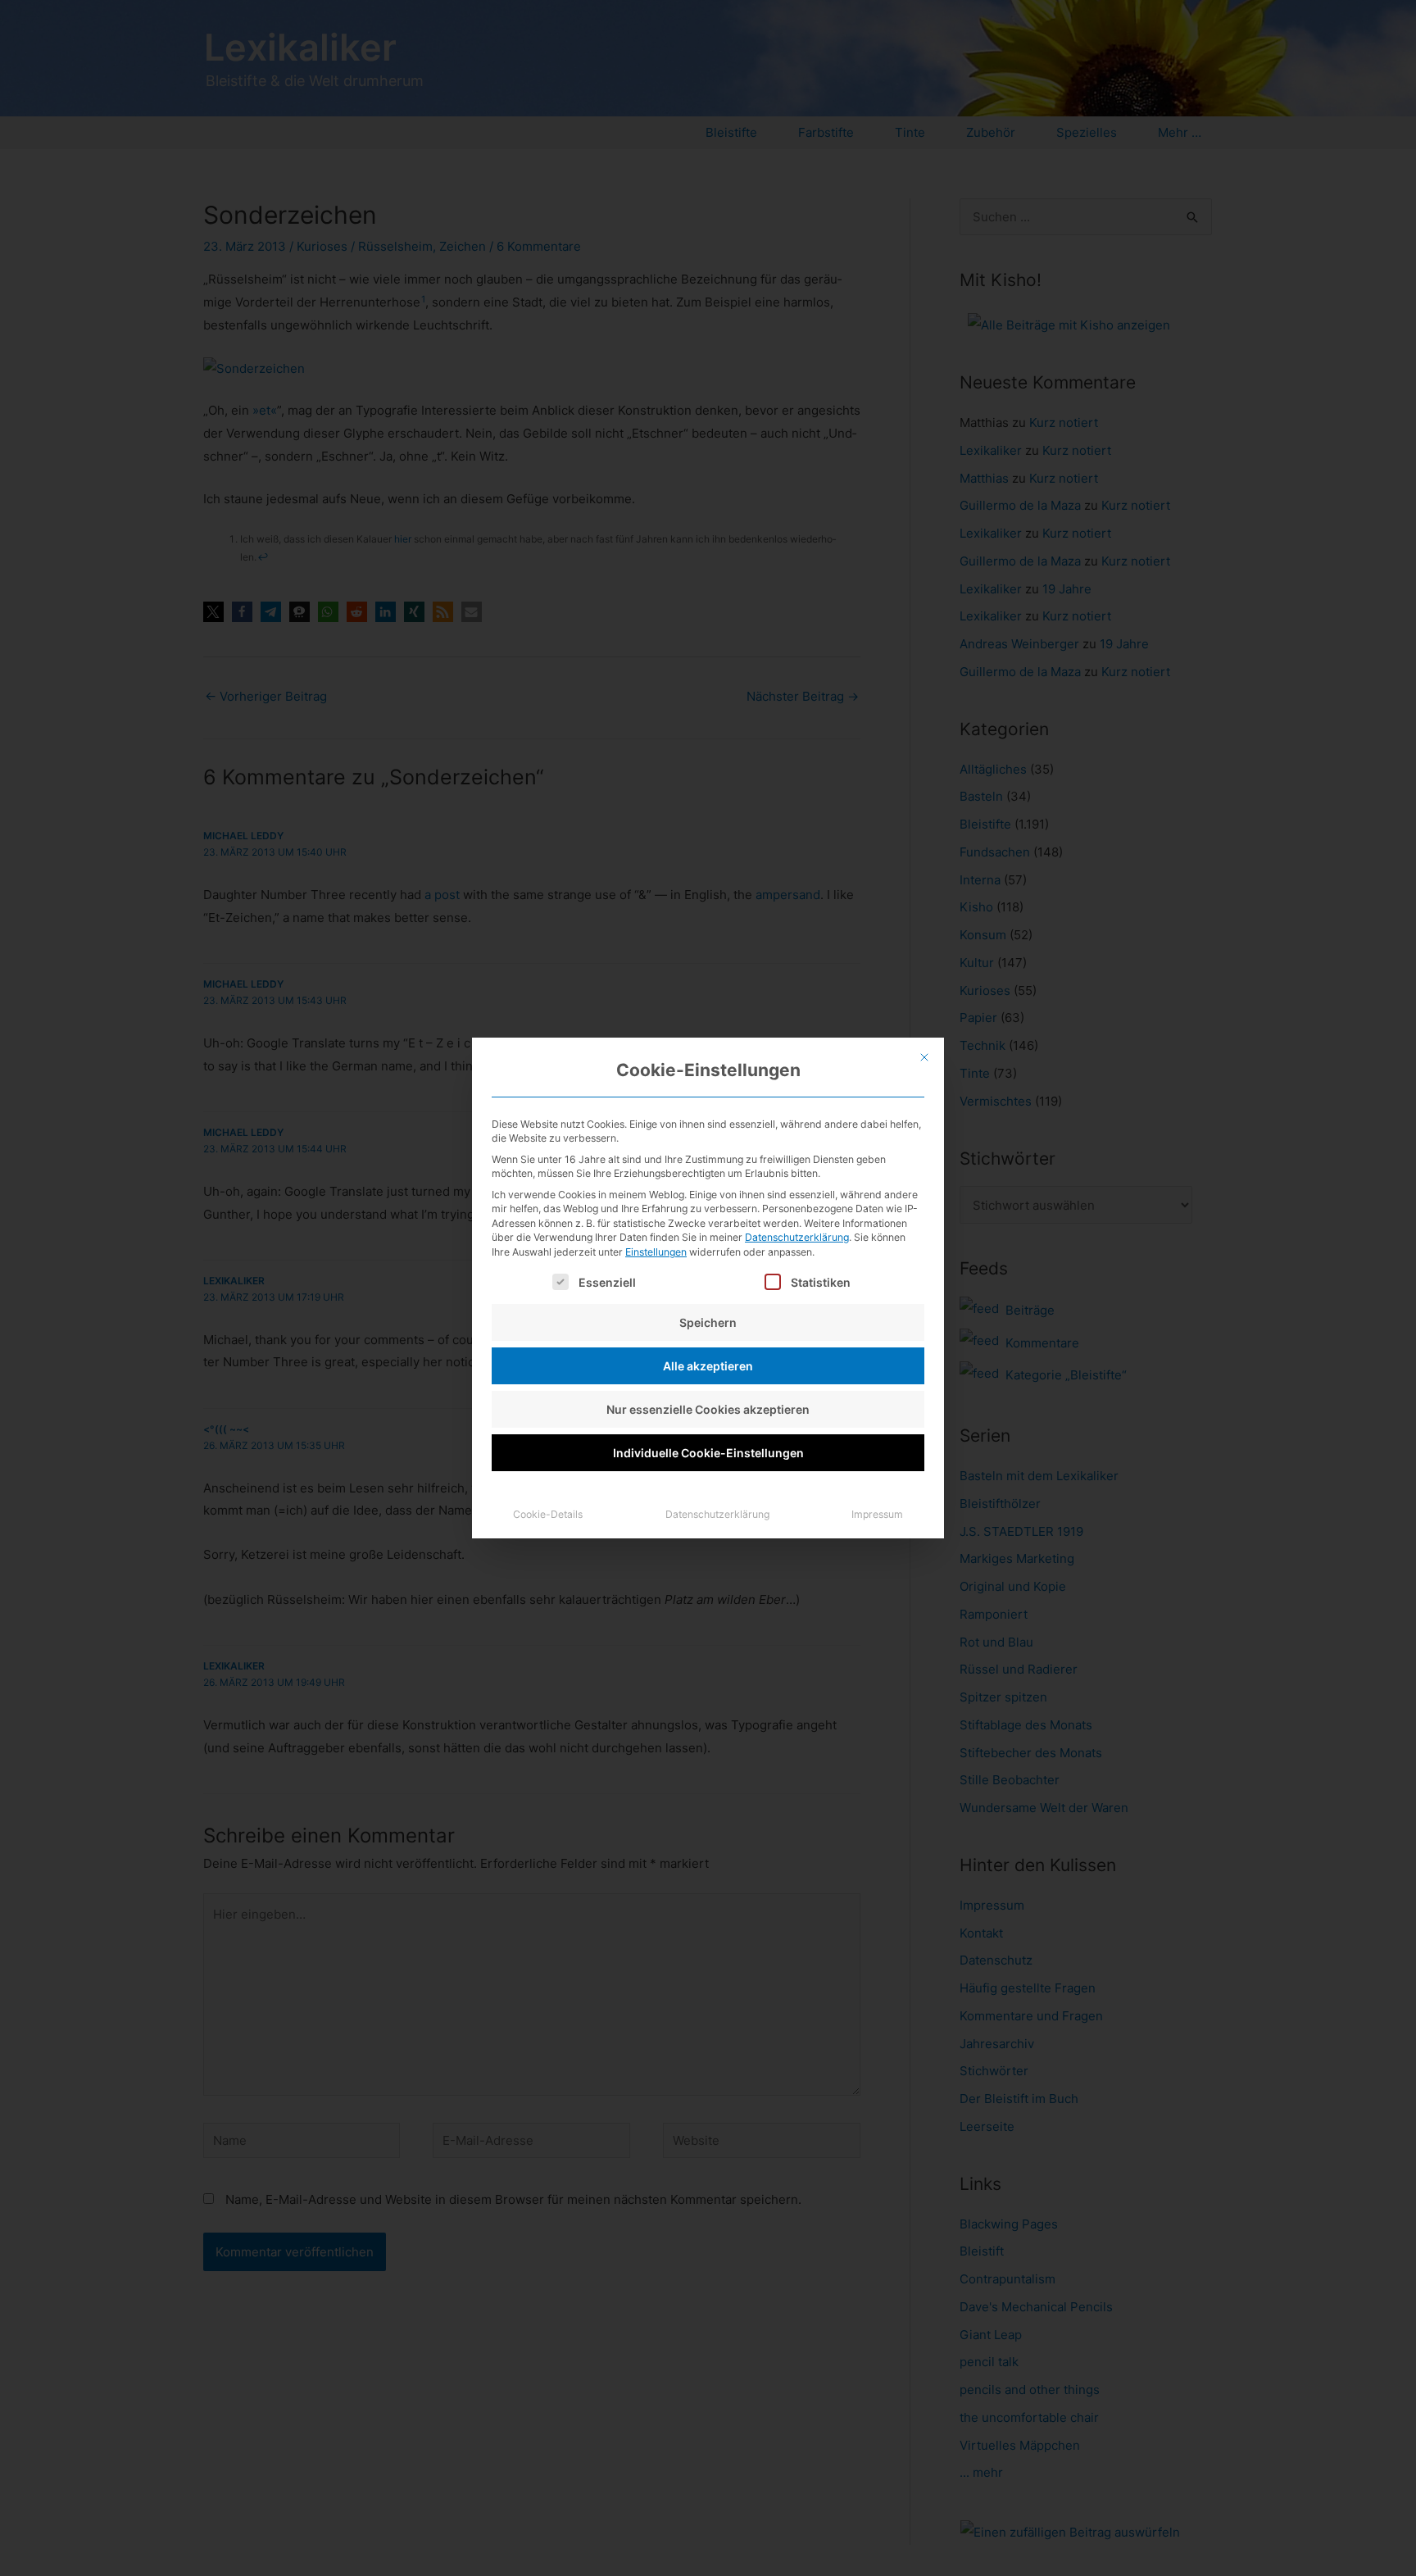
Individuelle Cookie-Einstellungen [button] (708, 1453)
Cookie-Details (548, 1514)
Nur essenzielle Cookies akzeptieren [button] (708, 1409)
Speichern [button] (708, 1322)
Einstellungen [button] (656, 1252)
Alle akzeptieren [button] (708, 1366)
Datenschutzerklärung (797, 1237)
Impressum (877, 1514)
